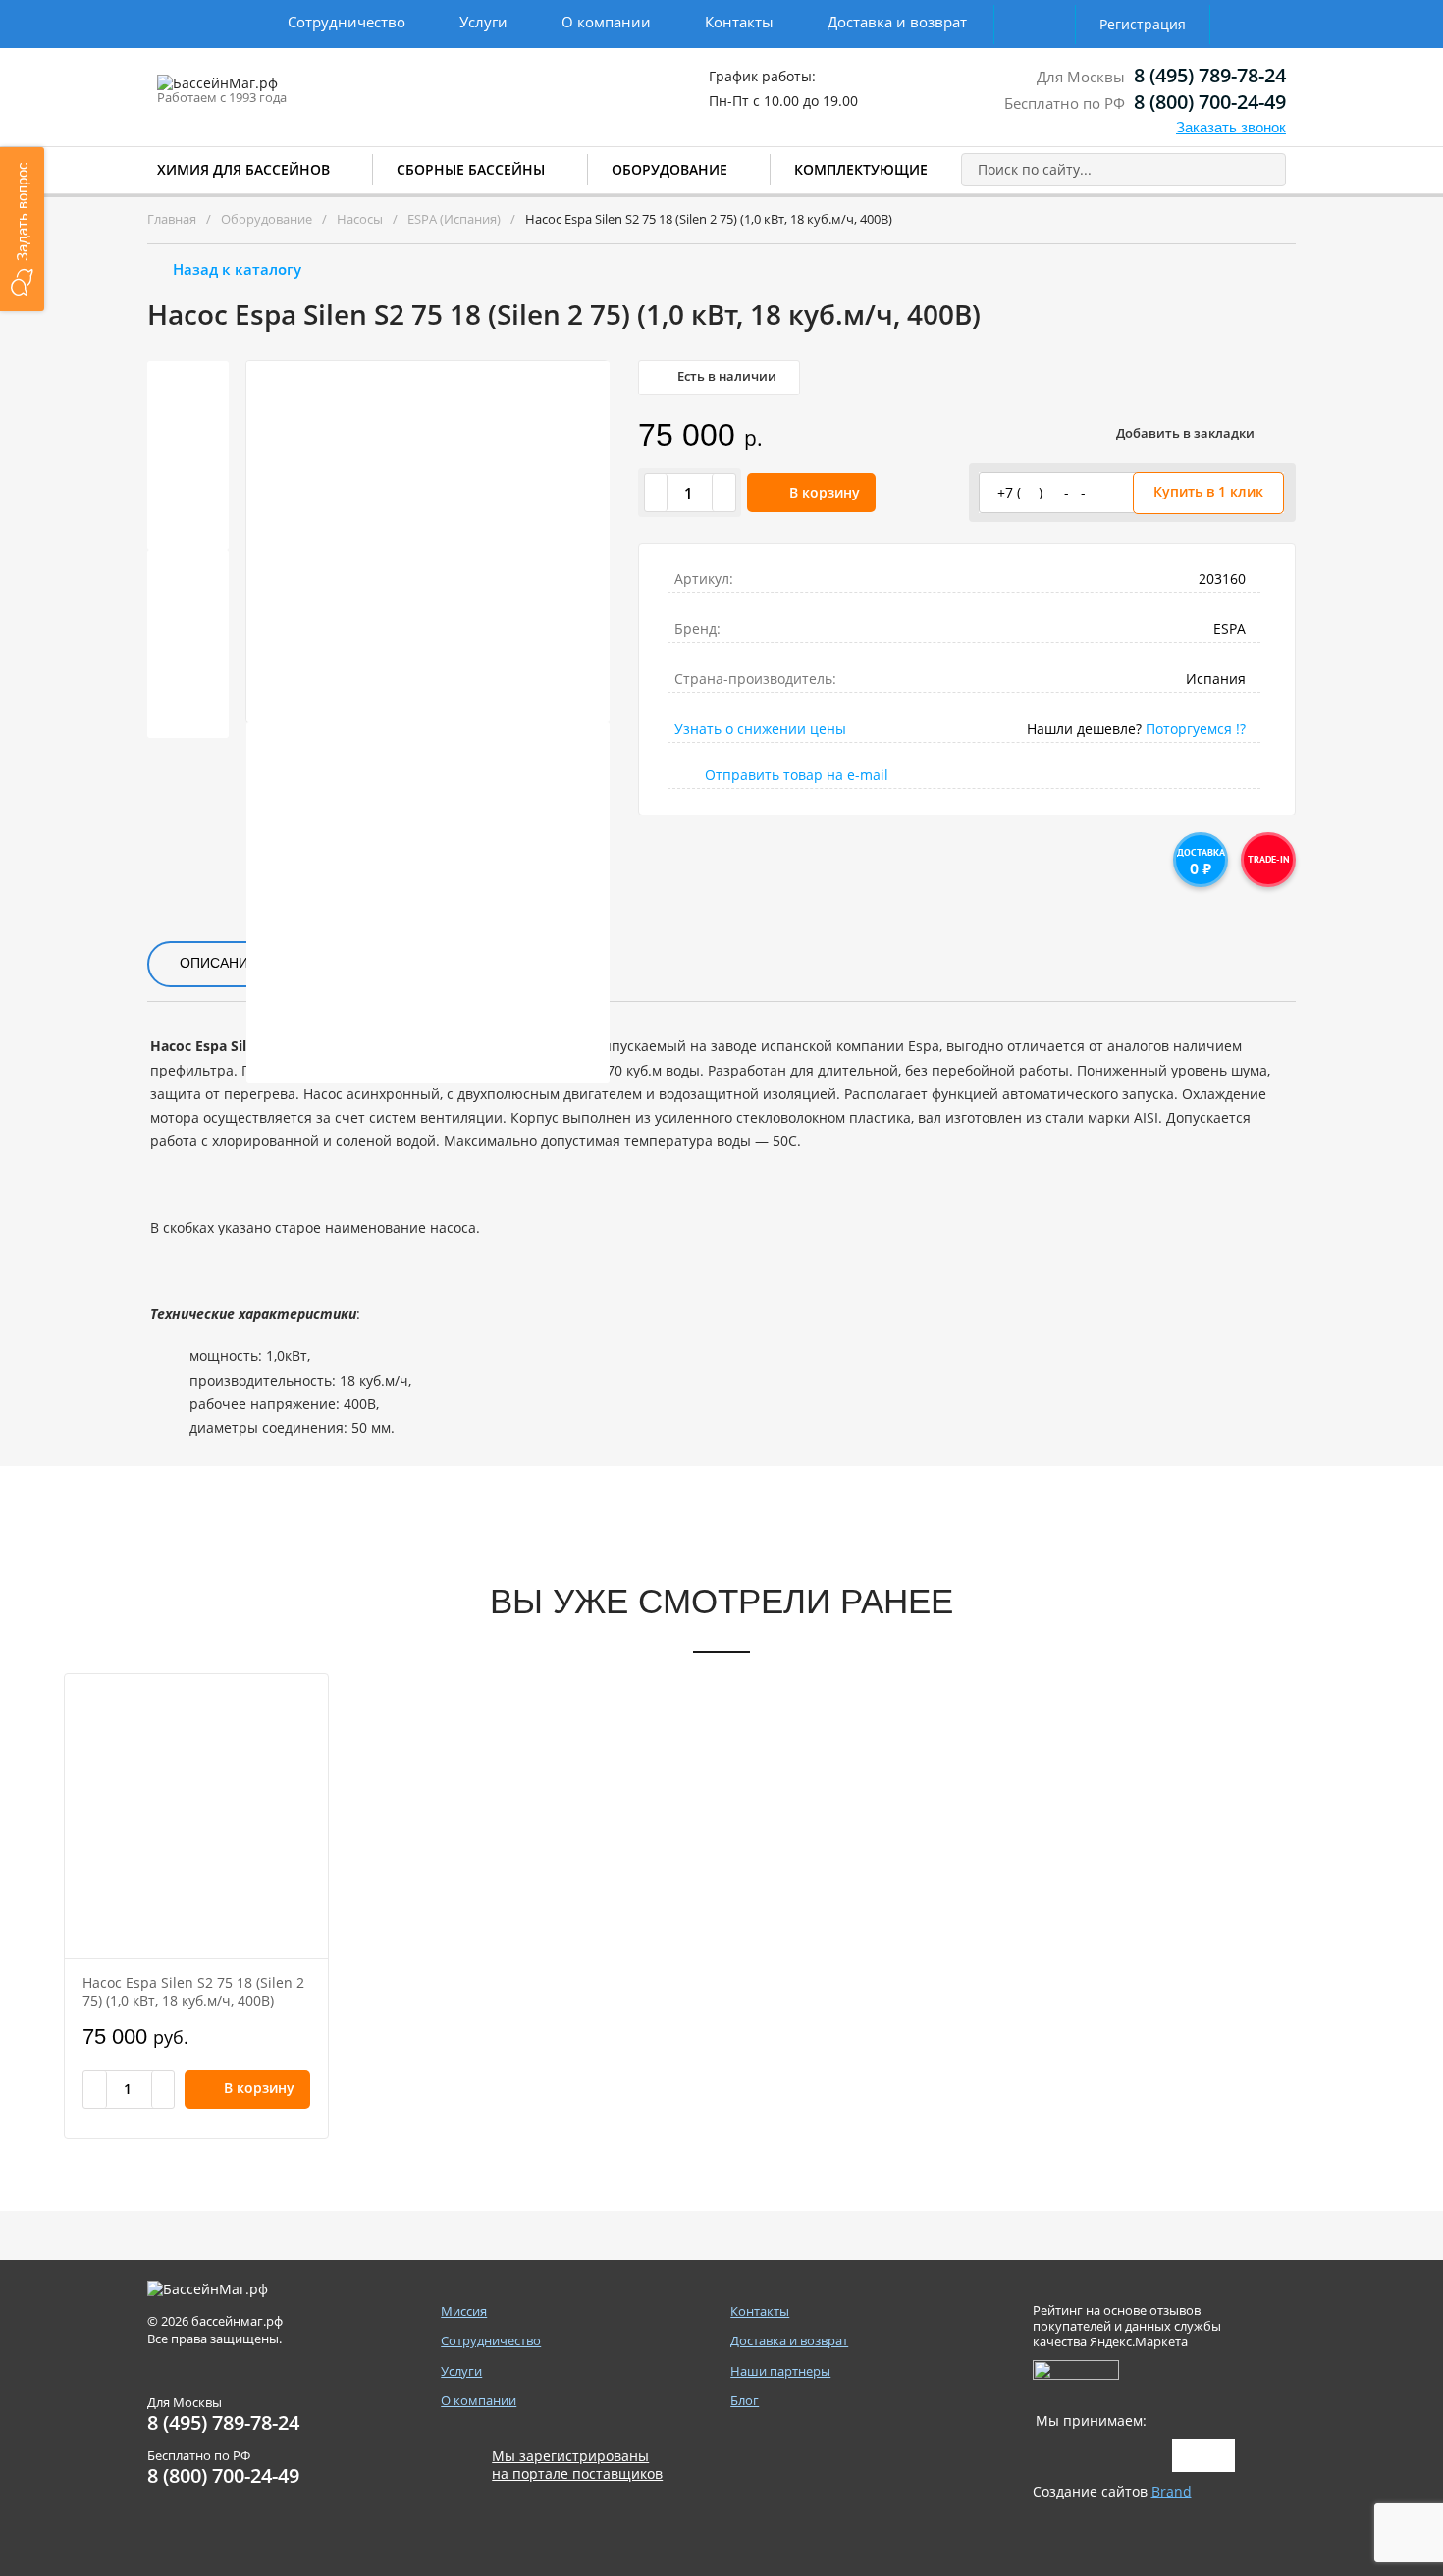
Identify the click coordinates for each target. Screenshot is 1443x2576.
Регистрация (1143, 24)
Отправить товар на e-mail (797, 775)
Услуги (483, 22)
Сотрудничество (347, 22)
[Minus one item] (657, 493)
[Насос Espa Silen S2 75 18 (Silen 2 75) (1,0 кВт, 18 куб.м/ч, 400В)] (196, 1816)
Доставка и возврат (897, 22)
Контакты (739, 22)
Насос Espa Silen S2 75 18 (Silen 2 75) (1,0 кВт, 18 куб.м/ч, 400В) (193, 1992)
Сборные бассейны (471, 169)
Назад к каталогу (237, 269)
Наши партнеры (780, 2371)
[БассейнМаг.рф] (278, 92)
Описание (218, 963)
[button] (22, 229)
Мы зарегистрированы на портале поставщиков (577, 2465)
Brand (1172, 2491)
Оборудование (669, 169)
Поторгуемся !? (1196, 729)
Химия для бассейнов (243, 169)
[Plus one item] (723, 493)
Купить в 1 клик (1208, 491)
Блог (745, 2401)
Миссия (464, 2312)
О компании (606, 22)
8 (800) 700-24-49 (1210, 102)
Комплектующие (861, 169)
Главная (172, 219)
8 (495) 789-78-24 (1210, 75)
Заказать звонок (1231, 127)
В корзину (825, 492)
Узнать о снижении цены (760, 729)
